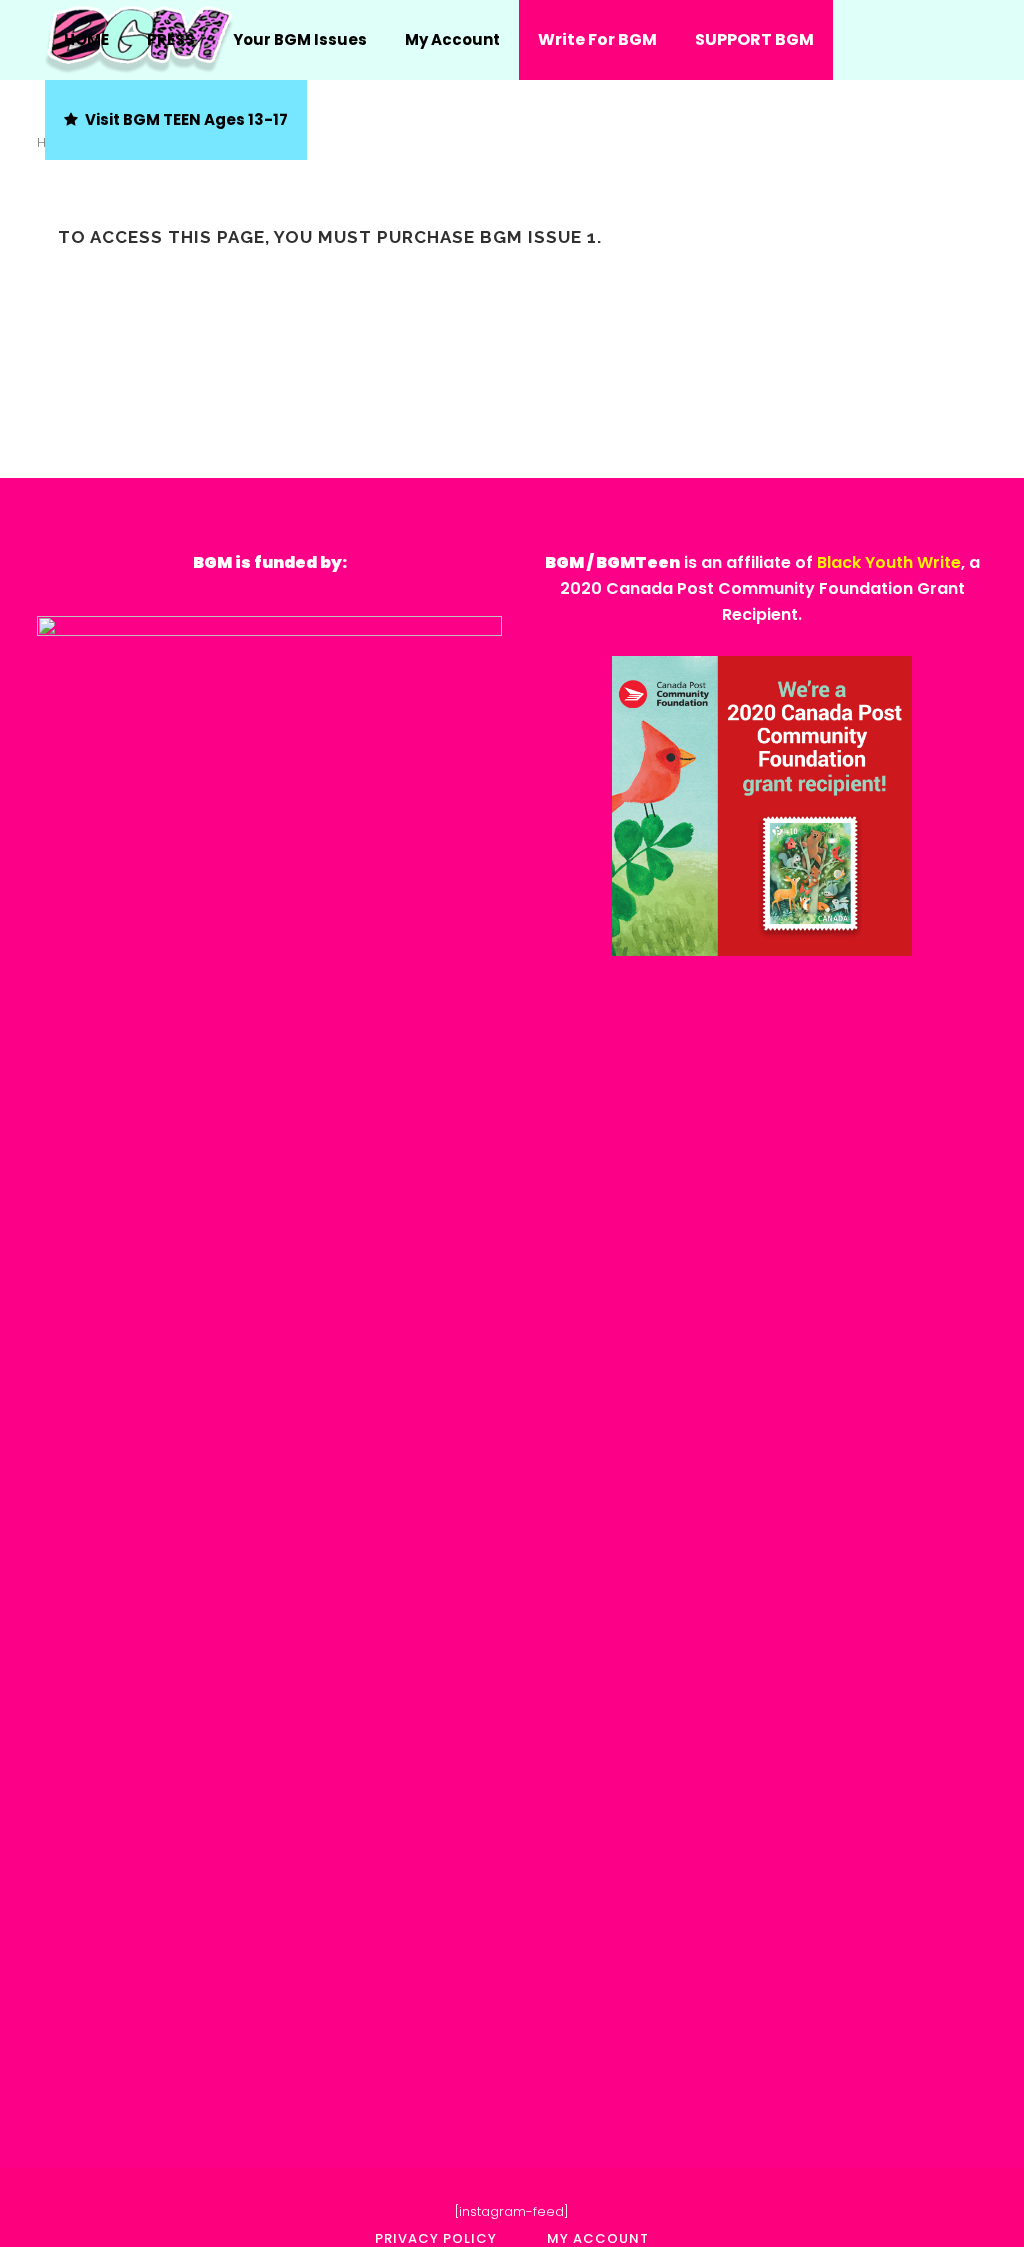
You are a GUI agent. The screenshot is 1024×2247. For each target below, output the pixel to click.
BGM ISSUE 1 (538, 237)
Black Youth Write (889, 562)
